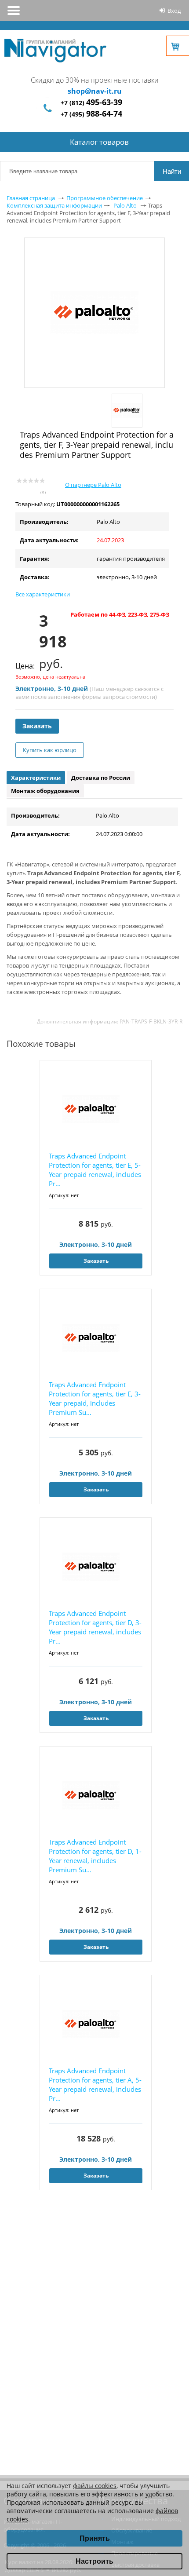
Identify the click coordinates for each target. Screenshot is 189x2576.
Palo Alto (125, 205)
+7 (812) (91, 103)
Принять (95, 2538)
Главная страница (31, 198)
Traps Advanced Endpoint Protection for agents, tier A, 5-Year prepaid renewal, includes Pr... (95, 2085)
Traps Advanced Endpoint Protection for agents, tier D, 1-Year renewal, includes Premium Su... (95, 1856)
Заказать (37, 726)
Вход (174, 11)
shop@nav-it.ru (95, 91)
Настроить (94, 2561)
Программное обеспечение (105, 198)
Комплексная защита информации (54, 205)
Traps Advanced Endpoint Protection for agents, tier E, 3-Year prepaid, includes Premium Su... (95, 1398)
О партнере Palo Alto (93, 485)
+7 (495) (91, 114)
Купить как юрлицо (50, 750)
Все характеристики (43, 594)
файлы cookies (95, 2486)
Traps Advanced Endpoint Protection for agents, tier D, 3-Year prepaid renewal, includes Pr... (95, 1627)
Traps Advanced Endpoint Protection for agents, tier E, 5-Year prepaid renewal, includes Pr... (95, 1170)
